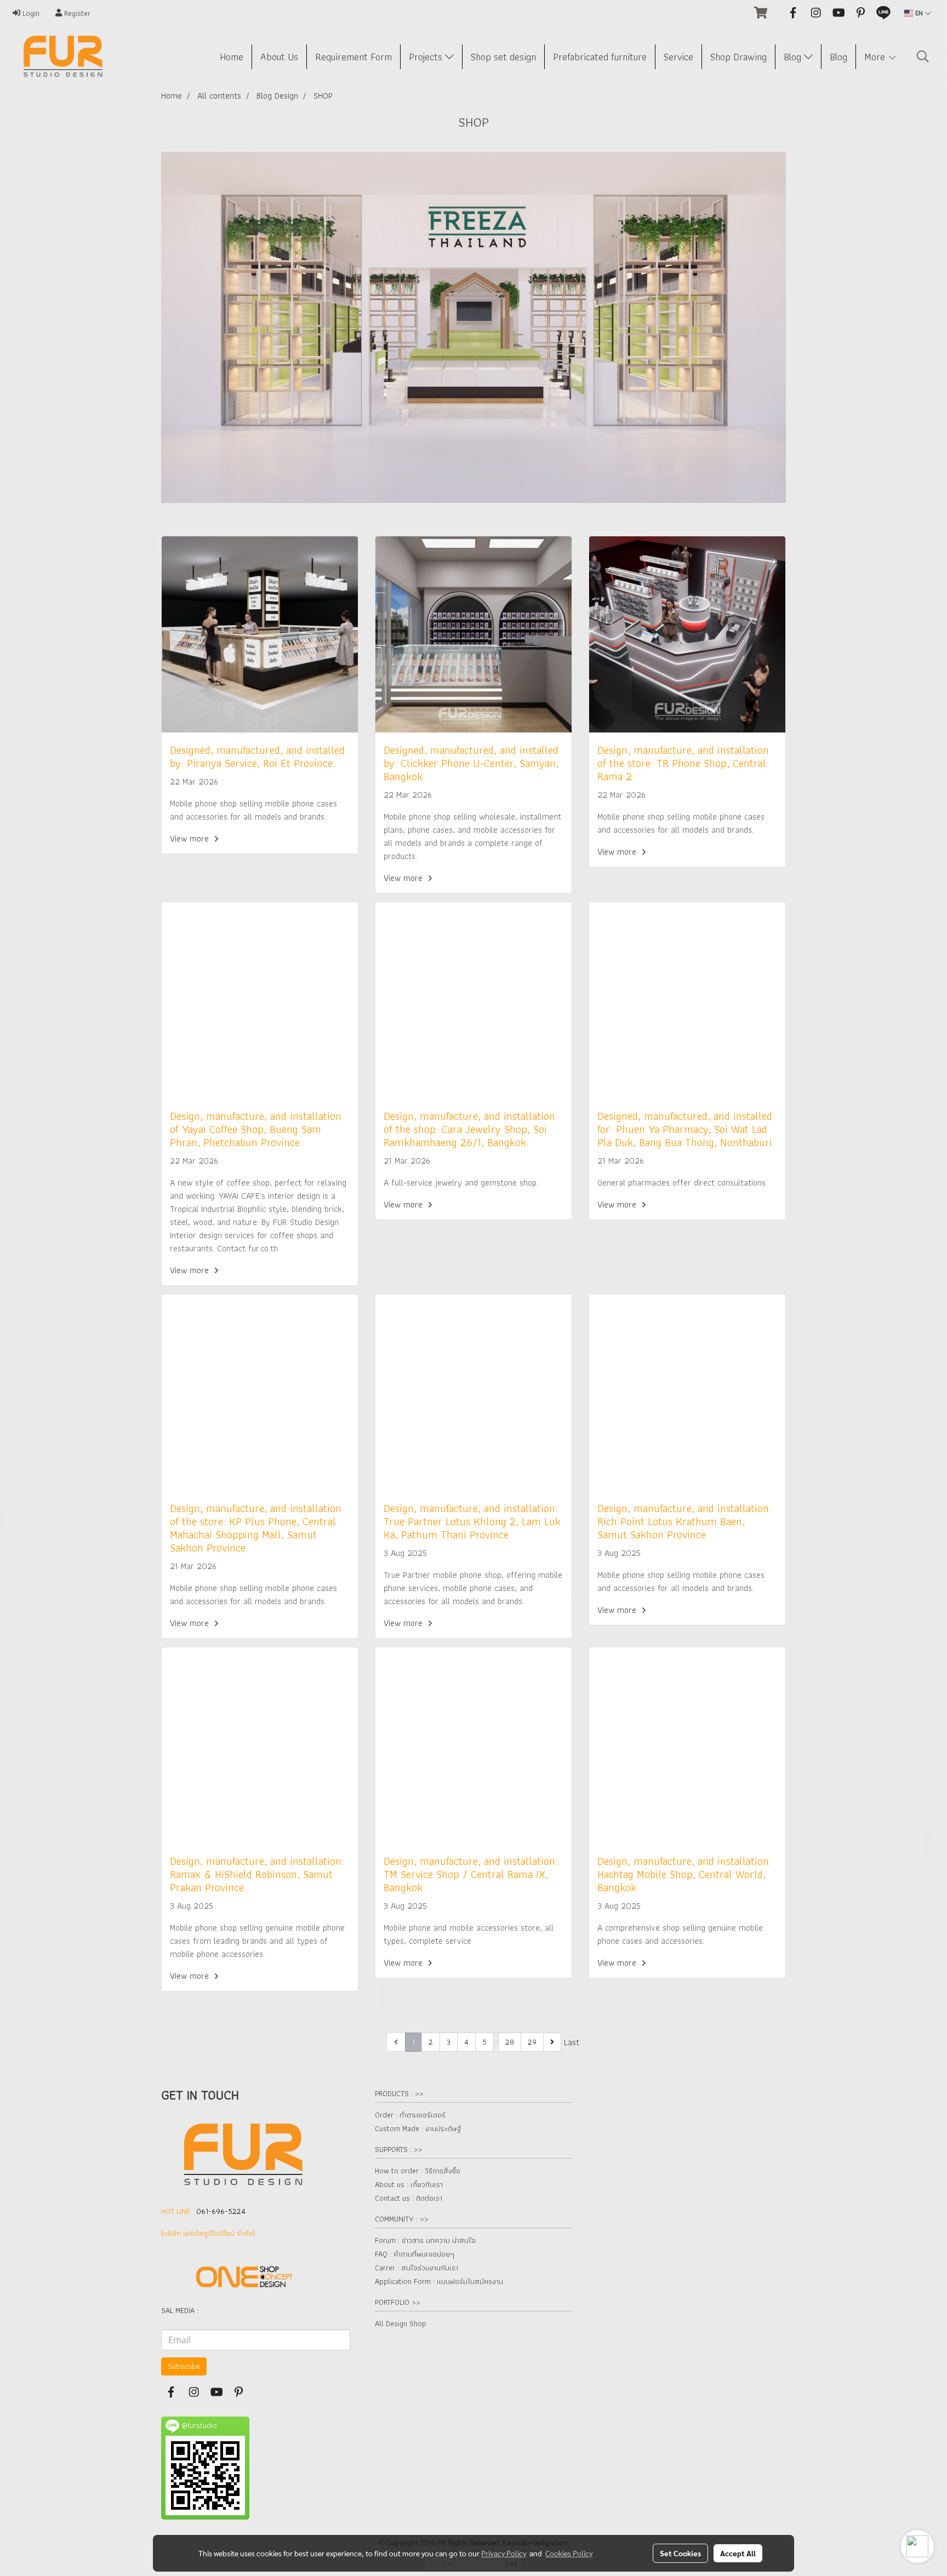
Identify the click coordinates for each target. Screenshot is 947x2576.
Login (30, 13)
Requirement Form (353, 57)
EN (919, 13)
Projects (427, 57)
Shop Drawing (738, 57)
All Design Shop (401, 2323)
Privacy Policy (504, 2553)
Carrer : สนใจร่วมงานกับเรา (417, 2268)
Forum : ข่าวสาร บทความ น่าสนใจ (425, 2240)
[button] (923, 56)
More (876, 57)
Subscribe (184, 2366)
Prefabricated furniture (600, 57)
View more (190, 838)
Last (572, 2042)
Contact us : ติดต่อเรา (409, 2198)
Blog (794, 57)
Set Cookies (680, 2553)
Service (678, 57)
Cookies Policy (569, 2553)
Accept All (738, 2553)
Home (232, 57)
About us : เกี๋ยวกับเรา (409, 2184)
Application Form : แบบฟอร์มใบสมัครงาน (439, 2281)
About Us (279, 57)
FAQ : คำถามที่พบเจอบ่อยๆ (415, 2254)
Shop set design (503, 57)
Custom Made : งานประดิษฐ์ (418, 2128)
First (376, 2042)
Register (76, 13)
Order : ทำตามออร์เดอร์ (410, 2115)
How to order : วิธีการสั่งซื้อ (418, 2171)
